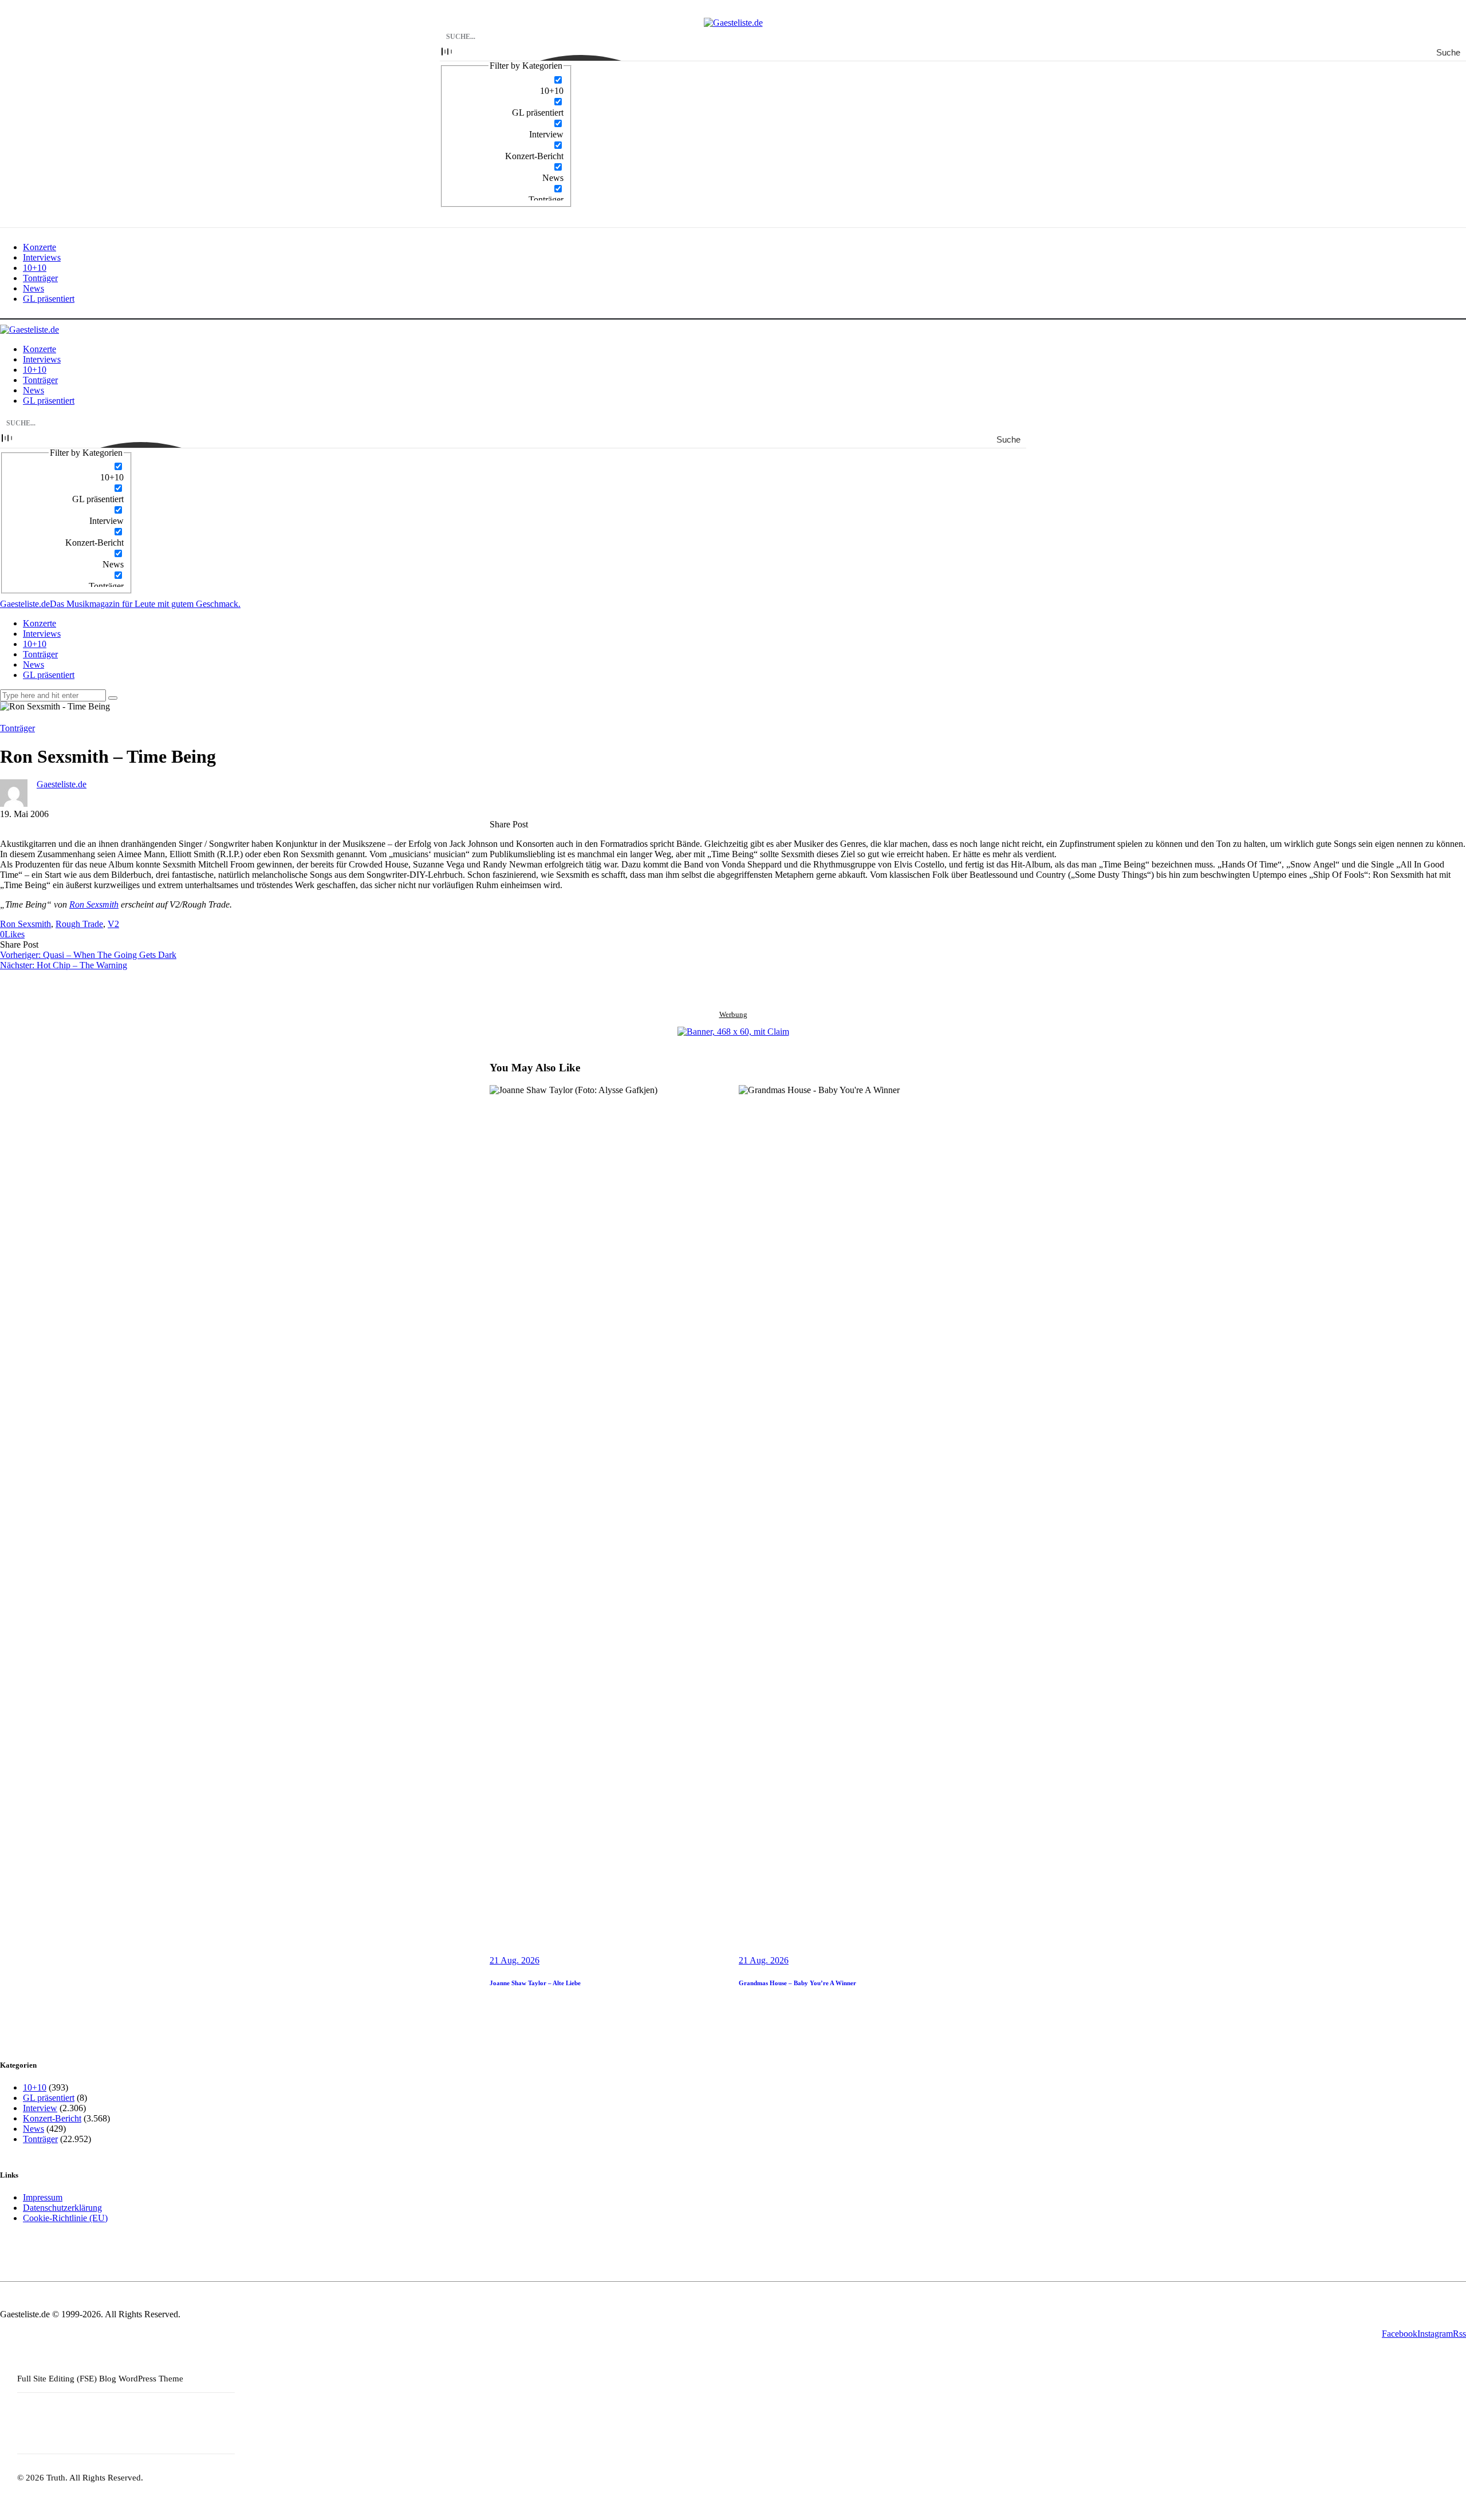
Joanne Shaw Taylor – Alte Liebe (535, 1983)
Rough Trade (79, 924)
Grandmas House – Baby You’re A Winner (797, 1983)
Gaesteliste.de (62, 784)
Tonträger (17, 728)
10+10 (35, 2087)
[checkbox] (506, 85)
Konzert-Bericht (52, 2118)
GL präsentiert (49, 2098)
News (34, 2129)
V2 (113, 924)
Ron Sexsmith (94, 904)
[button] (12, 934)
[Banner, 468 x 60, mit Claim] (733, 1032)
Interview (40, 2108)
